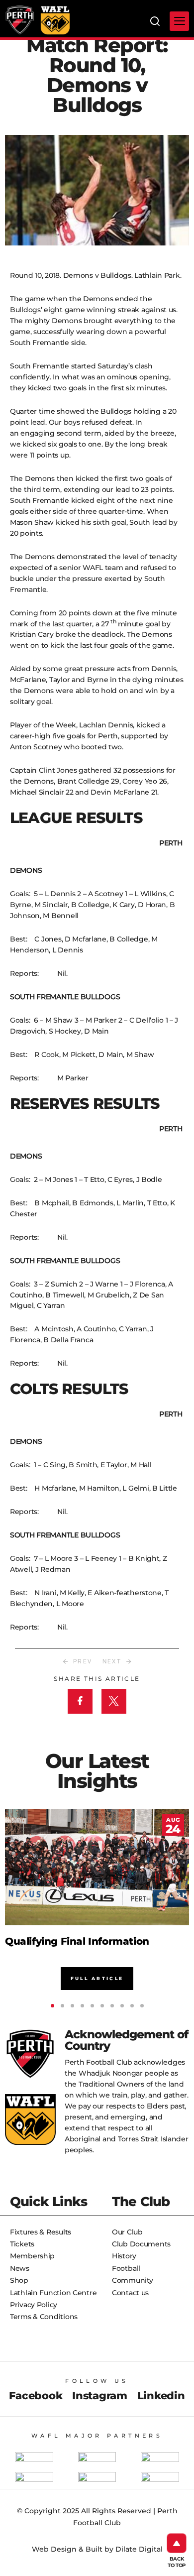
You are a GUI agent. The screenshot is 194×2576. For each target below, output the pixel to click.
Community (132, 2280)
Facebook (36, 2396)
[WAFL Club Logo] (20, 20)
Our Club (127, 2232)
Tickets (22, 2244)
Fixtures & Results (41, 2232)
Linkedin (161, 2396)
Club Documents (141, 2244)
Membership (32, 2256)
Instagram (99, 2396)
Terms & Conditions (44, 2317)
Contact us (130, 2293)
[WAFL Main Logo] (55, 20)
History (124, 2256)
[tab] (52, 2006)
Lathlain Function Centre (53, 2293)
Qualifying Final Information (77, 1941)
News (20, 2268)
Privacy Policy (34, 2305)
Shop (19, 2280)
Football (126, 2268)
